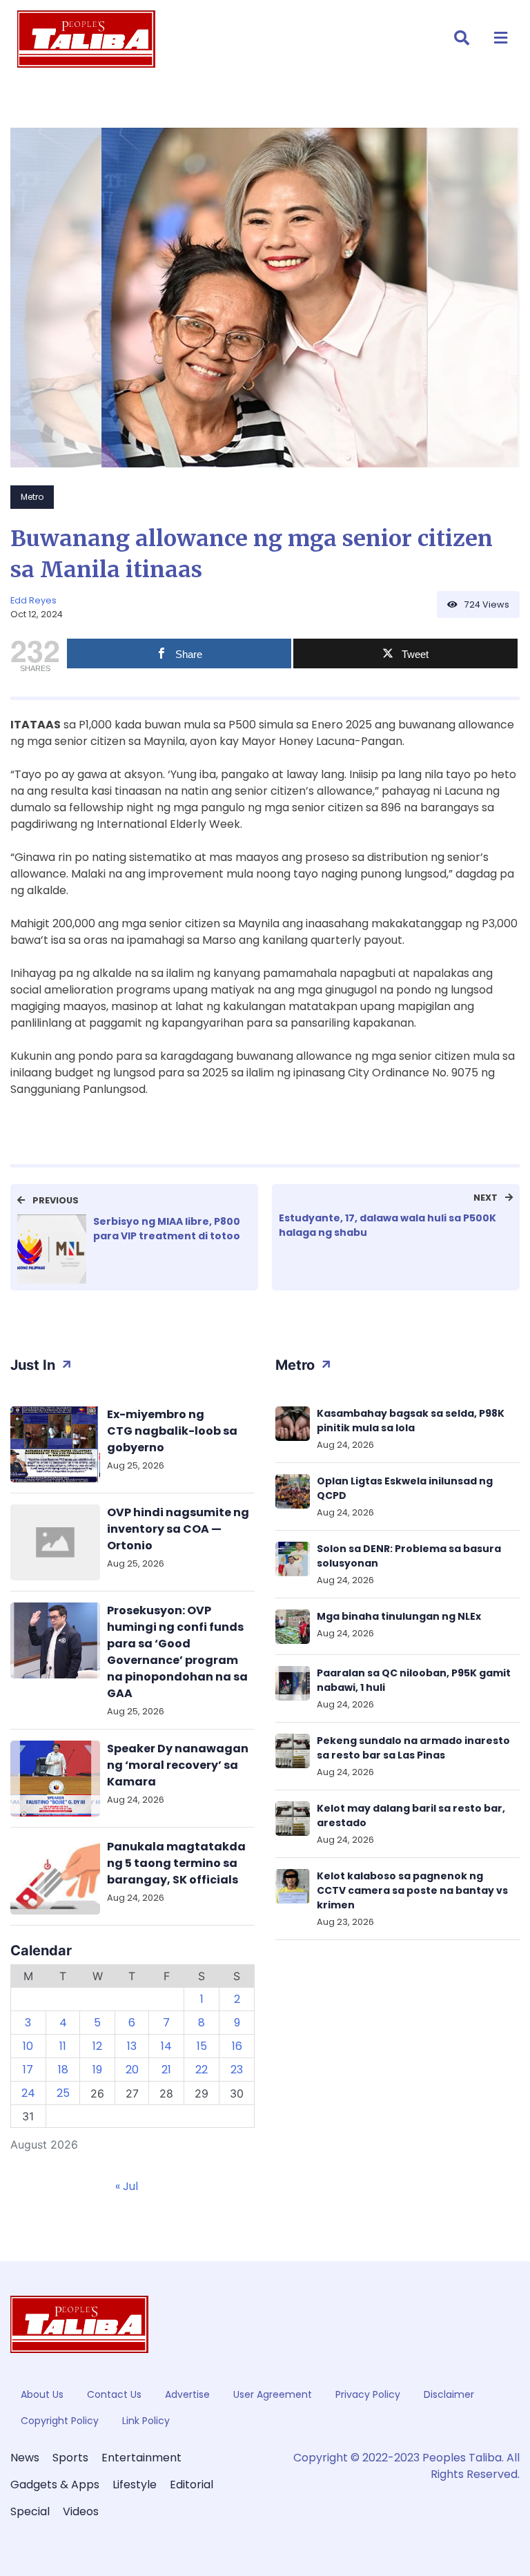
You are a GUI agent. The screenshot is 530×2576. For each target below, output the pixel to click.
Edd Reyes (33, 600)
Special (30, 2511)
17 (28, 2070)
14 (166, 2046)
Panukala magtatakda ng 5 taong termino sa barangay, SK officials (176, 1863)
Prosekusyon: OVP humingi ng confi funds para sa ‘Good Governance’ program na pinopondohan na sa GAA (177, 1652)
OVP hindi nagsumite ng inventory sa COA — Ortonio (178, 1529)
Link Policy (146, 2421)
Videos (81, 2511)
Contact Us (114, 2394)
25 (63, 2093)
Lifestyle (135, 2485)
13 (132, 2046)
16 (237, 2046)
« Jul (127, 2186)
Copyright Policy (60, 2421)
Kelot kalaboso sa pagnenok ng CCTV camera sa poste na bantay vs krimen (412, 1890)
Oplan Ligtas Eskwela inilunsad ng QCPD (405, 1488)
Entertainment (141, 2458)
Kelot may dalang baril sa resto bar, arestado (411, 1815)
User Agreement (273, 2394)
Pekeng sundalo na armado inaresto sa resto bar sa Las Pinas (413, 1748)
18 (63, 2070)
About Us (42, 2394)
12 (97, 2046)
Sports (70, 2458)
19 (97, 2070)
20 (132, 2070)
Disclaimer (449, 2394)
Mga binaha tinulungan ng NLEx (399, 1616)
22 (202, 2070)
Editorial (192, 2485)
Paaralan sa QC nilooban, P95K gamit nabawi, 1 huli (414, 1680)
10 (28, 2046)
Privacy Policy (368, 2394)
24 (28, 2093)
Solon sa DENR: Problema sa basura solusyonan (409, 1556)
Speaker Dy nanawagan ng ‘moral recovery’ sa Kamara (178, 1765)
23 (237, 2070)
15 (202, 2046)
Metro (32, 497)
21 (166, 2070)
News (25, 2458)
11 (63, 2046)
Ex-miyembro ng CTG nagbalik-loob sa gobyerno (172, 1431)
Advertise (187, 2394)
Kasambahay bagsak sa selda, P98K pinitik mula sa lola (411, 1421)
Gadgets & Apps (55, 2485)
